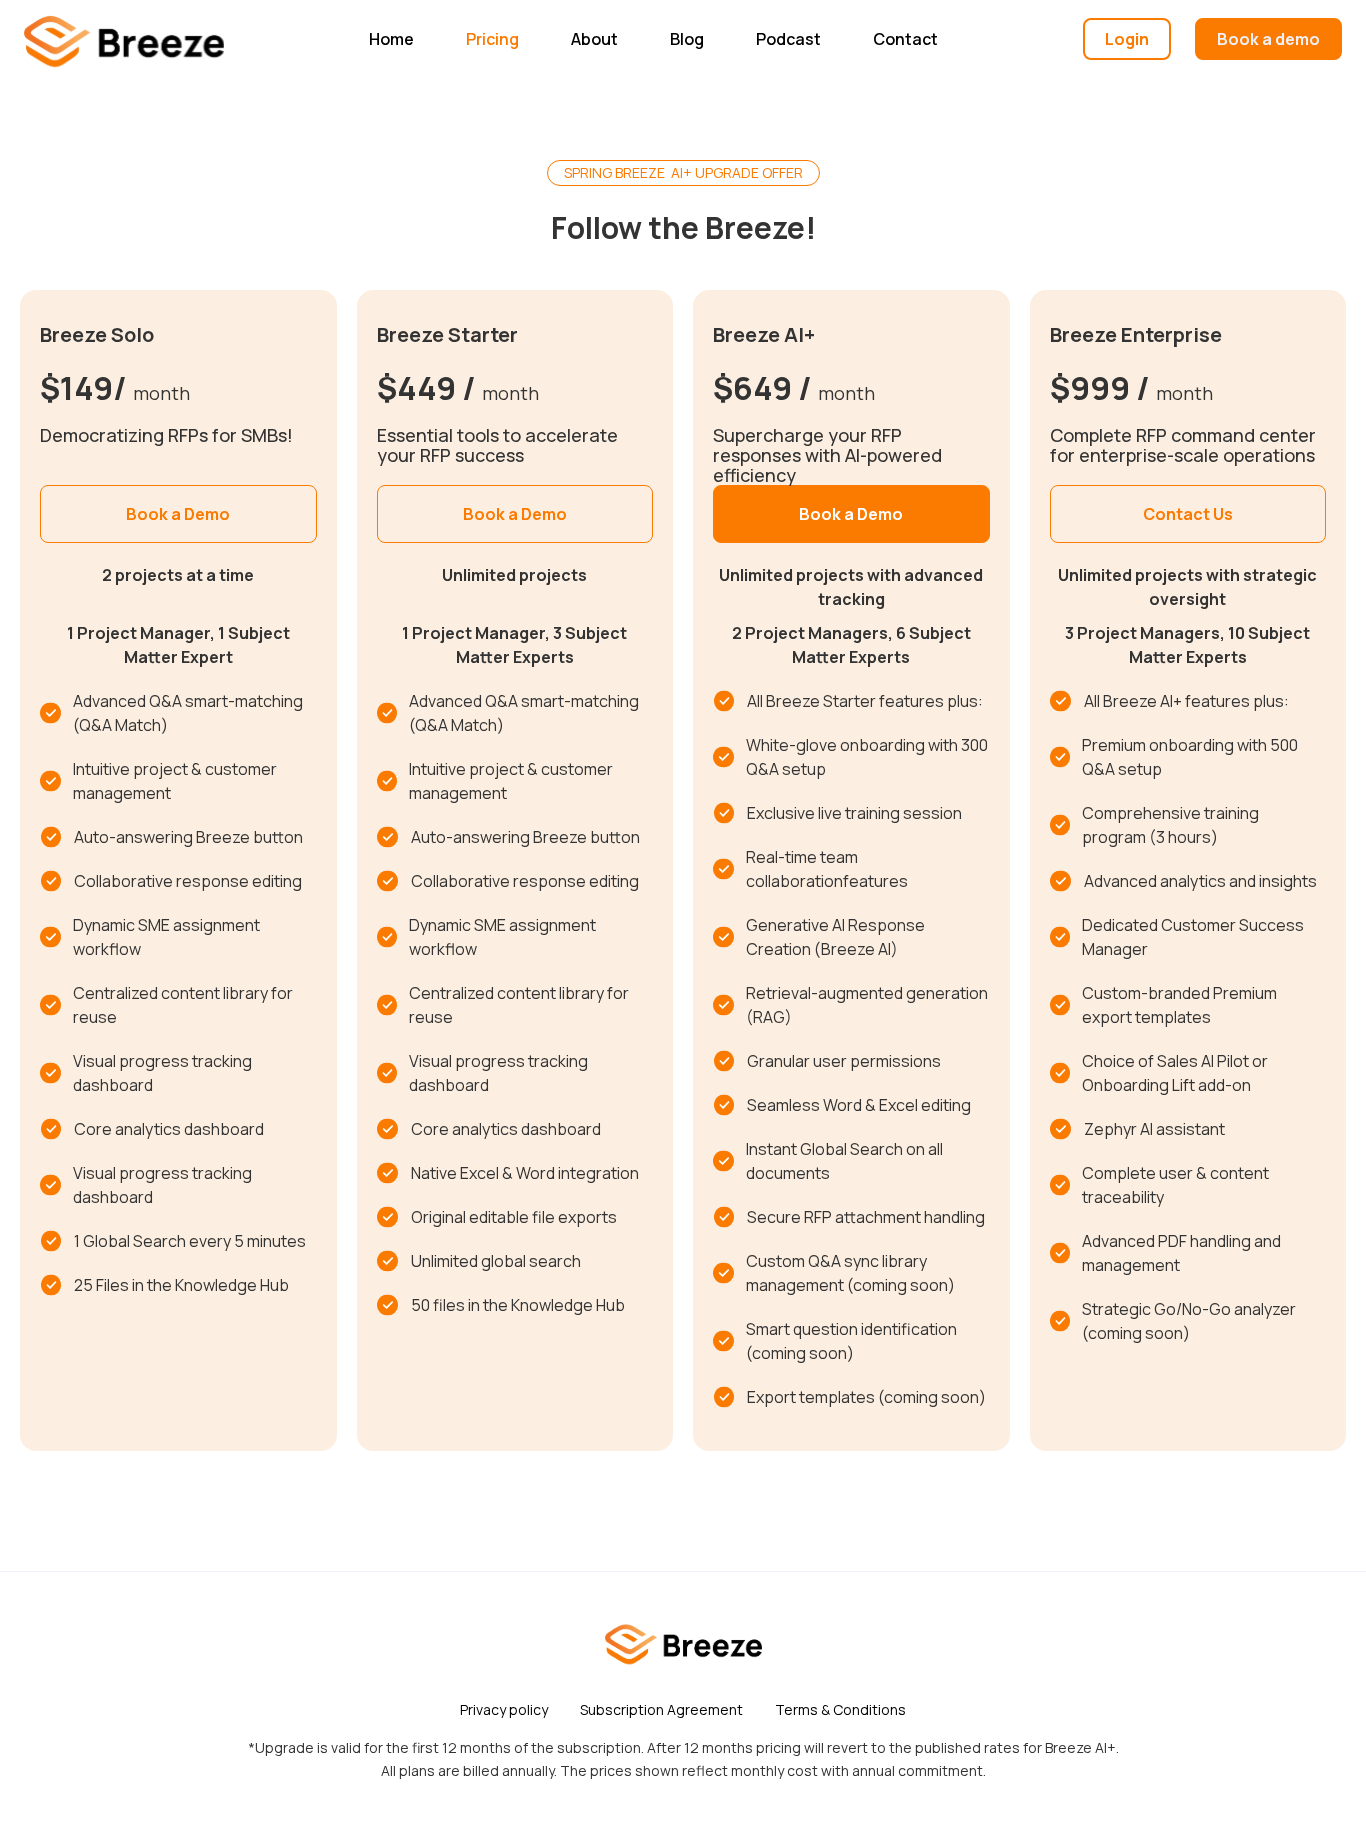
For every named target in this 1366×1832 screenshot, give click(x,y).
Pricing (492, 39)
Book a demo (1268, 39)
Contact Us (1188, 514)
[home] (124, 39)
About (594, 39)
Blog (687, 39)
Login (1127, 39)
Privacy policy (504, 1710)
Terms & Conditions (840, 1710)
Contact (905, 39)
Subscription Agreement (661, 1710)
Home (391, 39)
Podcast (788, 39)
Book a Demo (178, 514)
